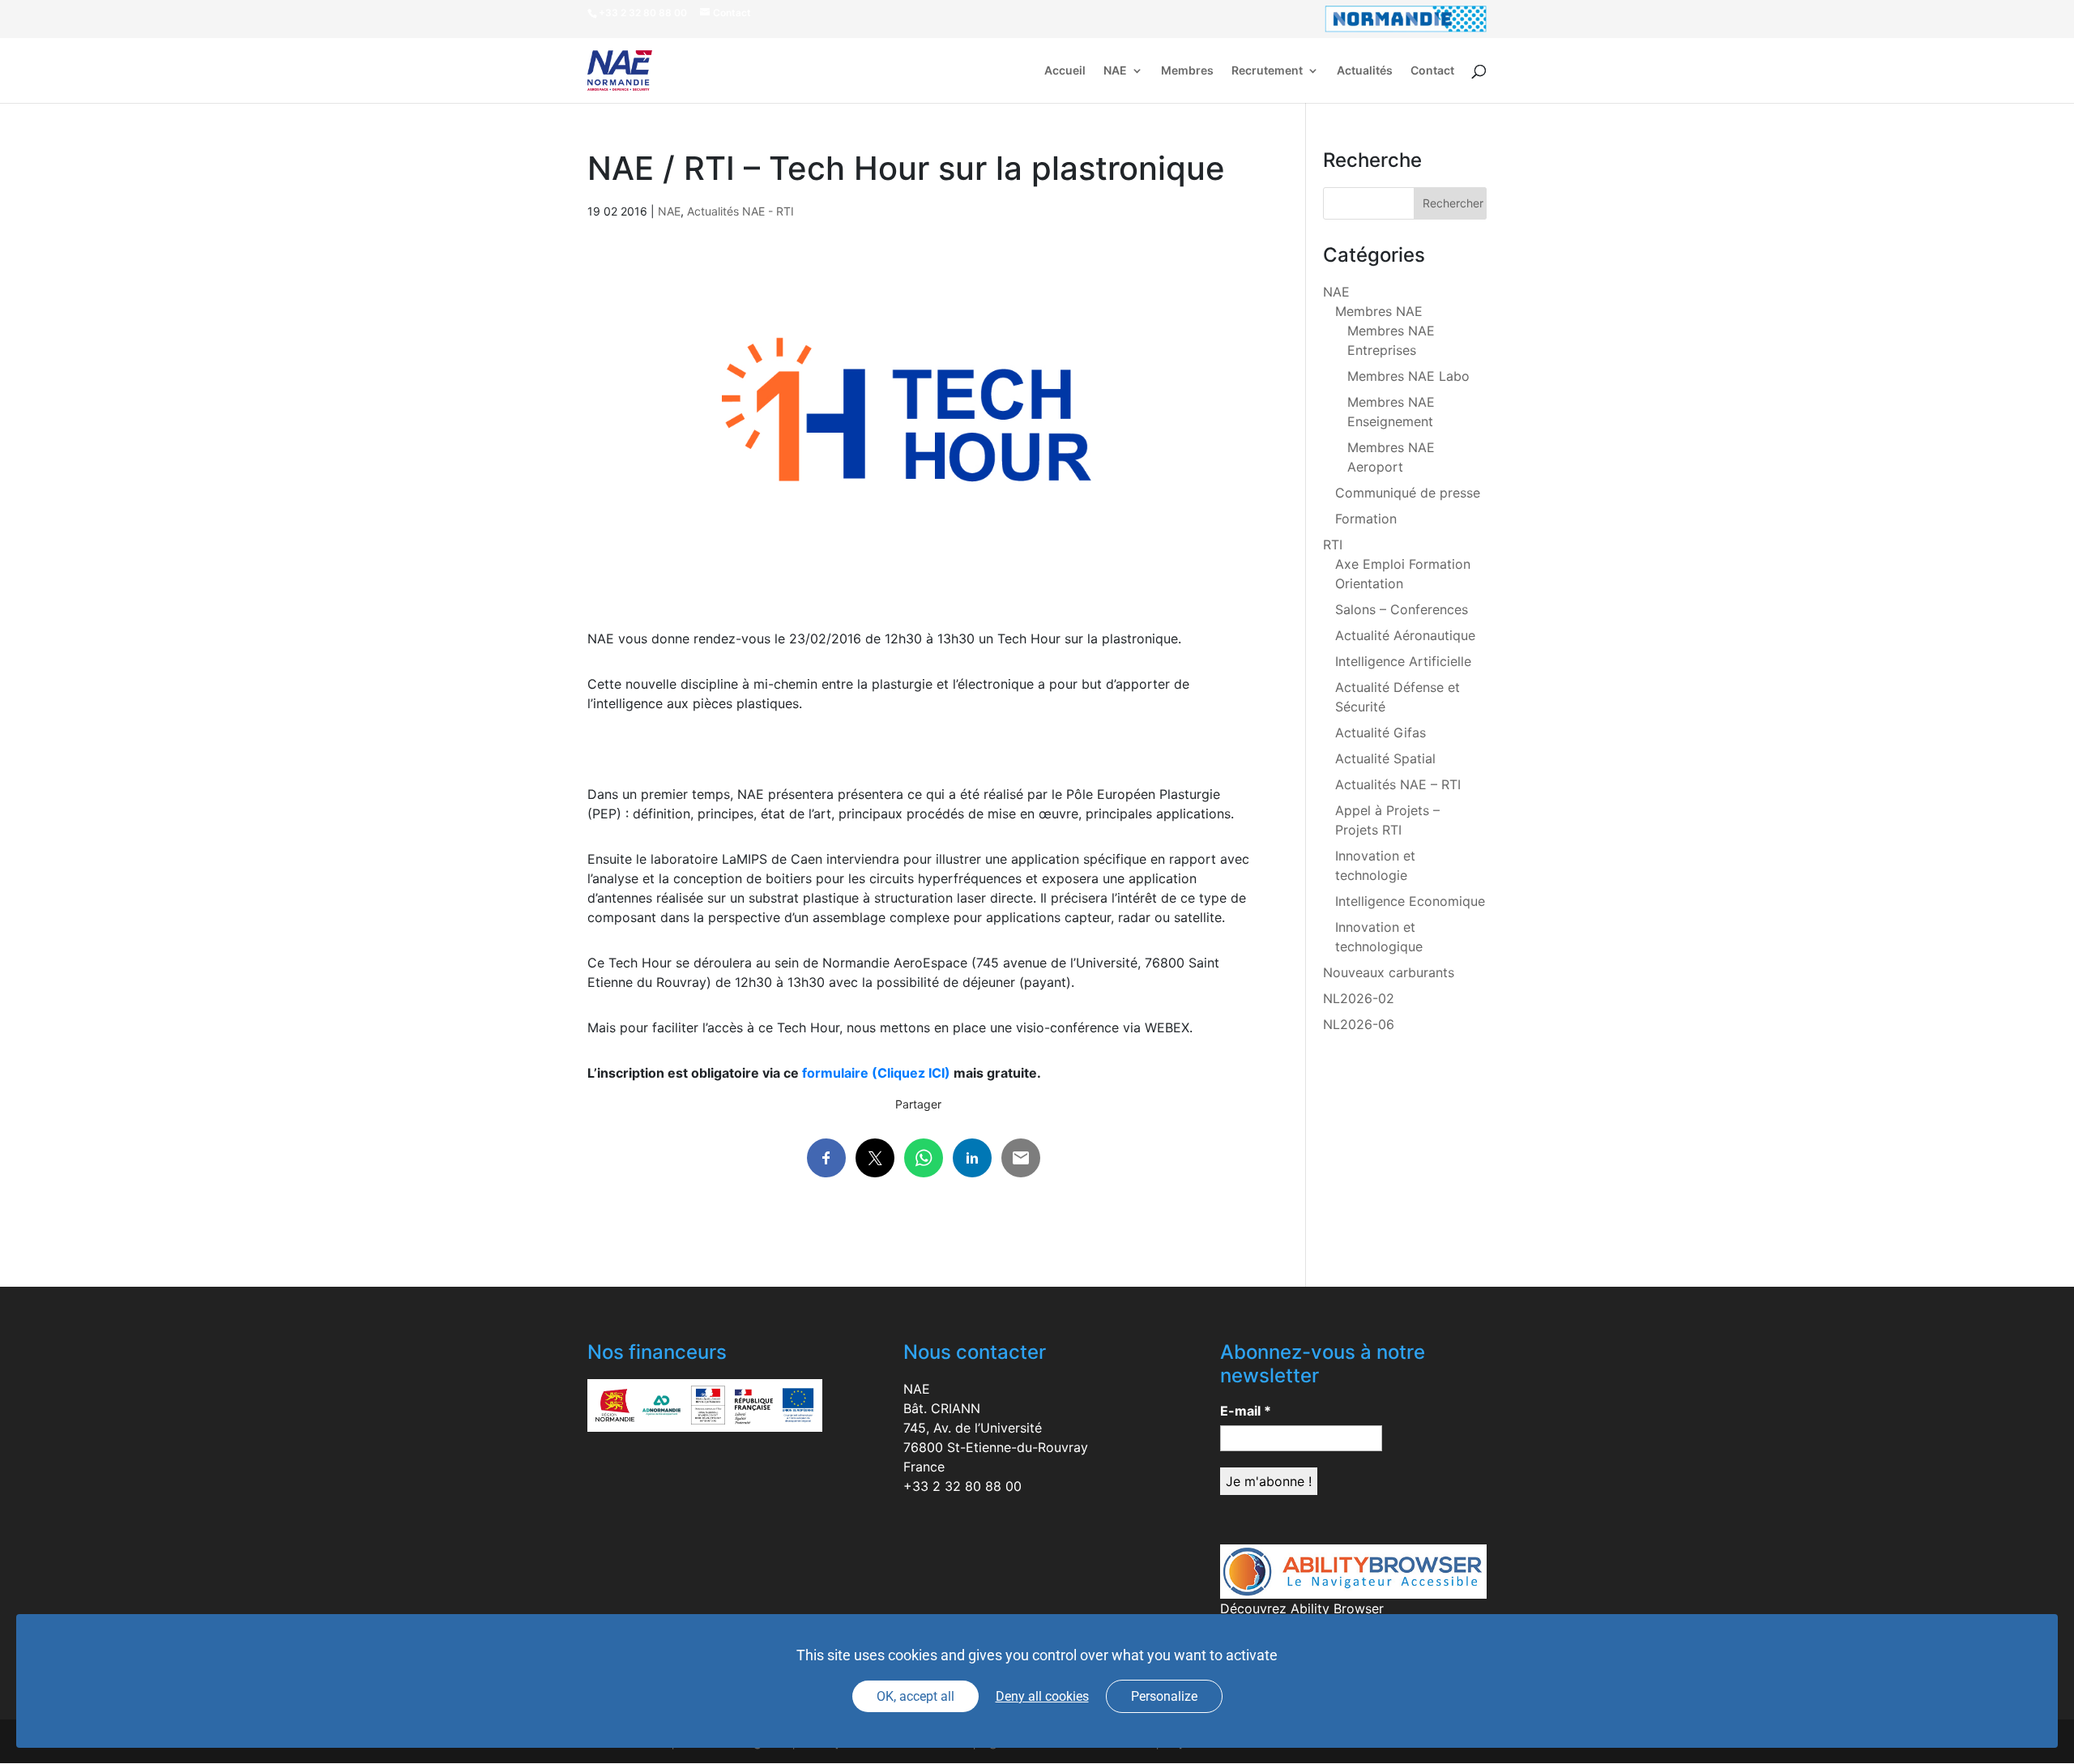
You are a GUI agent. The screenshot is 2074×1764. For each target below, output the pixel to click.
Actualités (1365, 71)
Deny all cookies (1042, 1696)
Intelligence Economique (1410, 901)
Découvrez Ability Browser (1302, 1608)
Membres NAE (1379, 311)
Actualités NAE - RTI (740, 211)
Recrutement (1267, 71)
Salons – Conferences (1402, 609)
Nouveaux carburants (1389, 972)
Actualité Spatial (1385, 758)
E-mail (1246, 1411)
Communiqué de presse (1408, 493)
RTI (1333, 545)
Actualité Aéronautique (1405, 635)
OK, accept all (915, 1696)
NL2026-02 (1359, 998)
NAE (1115, 71)
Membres (1187, 71)
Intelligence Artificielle (1403, 661)
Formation (1366, 519)
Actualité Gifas (1381, 733)
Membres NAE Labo (1408, 376)
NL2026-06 (1359, 1024)
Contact (1432, 71)
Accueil (1065, 71)
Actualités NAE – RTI (1398, 784)
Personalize (1164, 1696)
